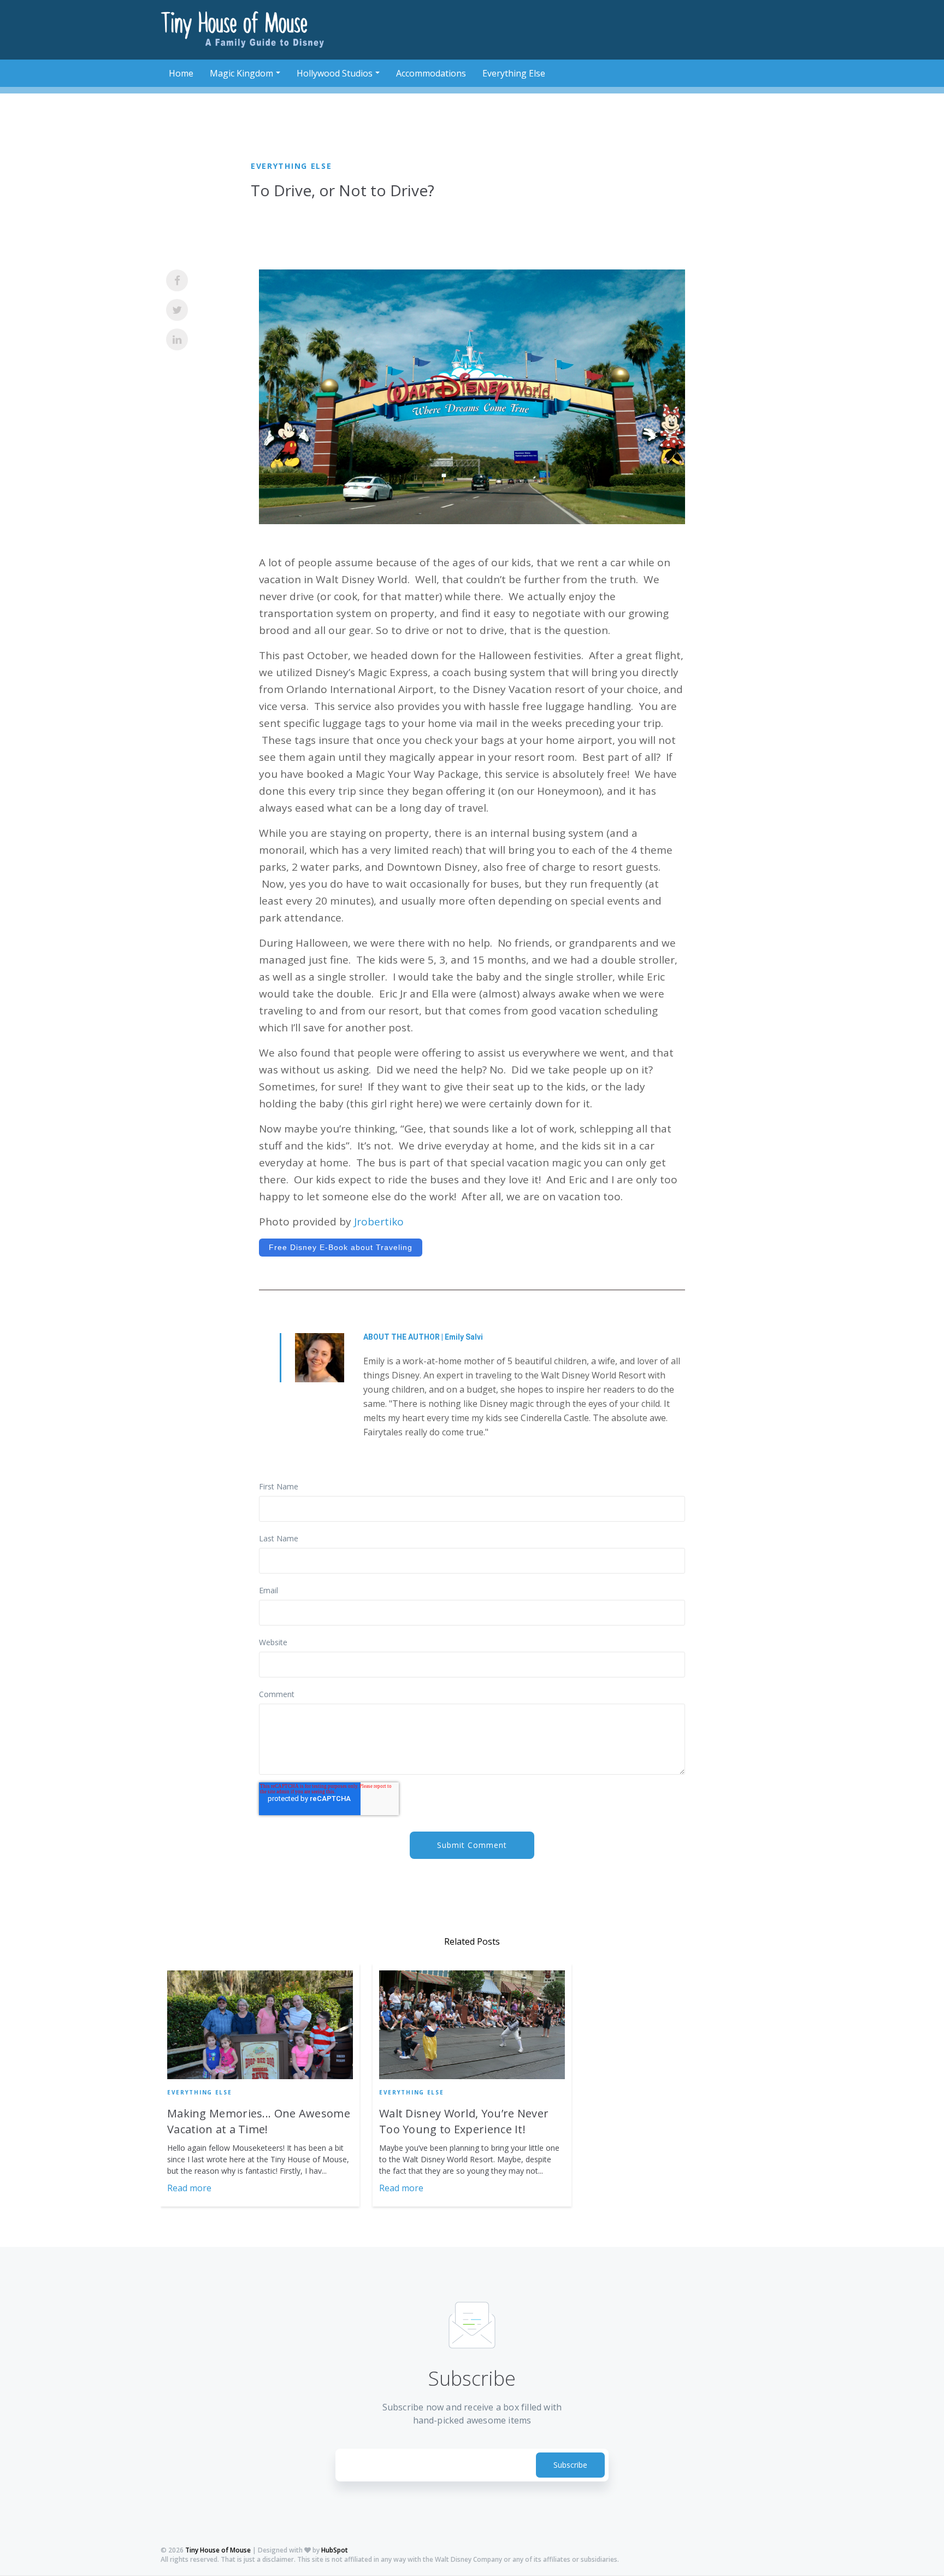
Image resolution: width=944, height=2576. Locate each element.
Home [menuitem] (181, 73)
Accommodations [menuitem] (431, 73)
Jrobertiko (379, 1222)
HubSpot (335, 2550)
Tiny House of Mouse (218, 2550)
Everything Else (291, 166)
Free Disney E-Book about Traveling (341, 1247)
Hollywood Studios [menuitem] (335, 73)
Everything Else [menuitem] (514, 73)
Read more (189, 2188)
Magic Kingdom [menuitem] (241, 73)
